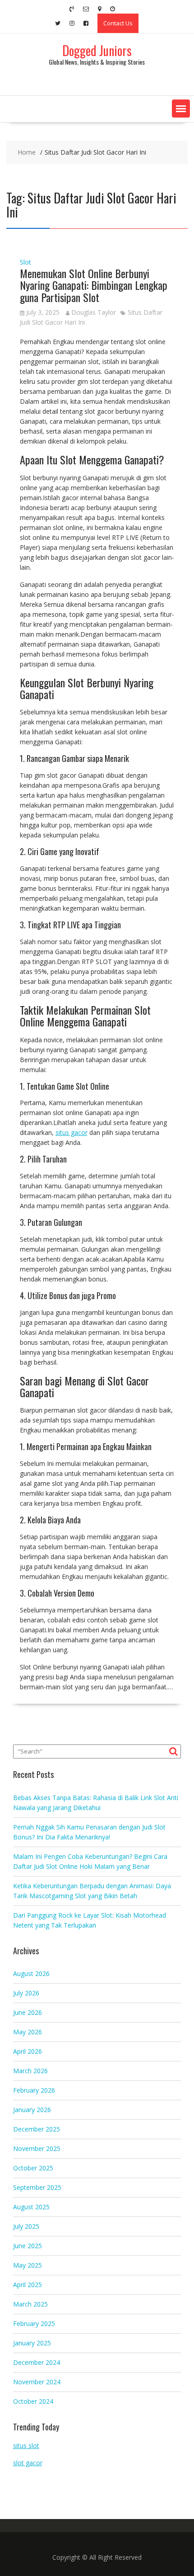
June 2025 (28, 2246)
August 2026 (31, 1973)
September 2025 (37, 2187)
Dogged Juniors (97, 50)
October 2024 (33, 2401)
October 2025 (33, 2168)
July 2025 (26, 2226)
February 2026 (34, 2090)
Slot (25, 262)
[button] (181, 109)
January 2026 (32, 2110)
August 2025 (31, 2207)
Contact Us (118, 23)
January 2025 (32, 2343)
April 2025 (28, 2285)
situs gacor (72, 1132)
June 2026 (28, 2012)
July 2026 (26, 1993)
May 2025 (28, 2265)
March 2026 (30, 2071)
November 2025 (37, 2148)
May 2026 (28, 2032)
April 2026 (28, 2051)
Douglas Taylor (94, 312)
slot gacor (28, 2463)
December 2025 (37, 2129)
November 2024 (37, 2382)
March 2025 (30, 2304)
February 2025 (34, 2323)
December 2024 (37, 2362)
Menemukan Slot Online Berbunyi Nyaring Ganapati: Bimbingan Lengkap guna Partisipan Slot (94, 285)
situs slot (26, 2446)
